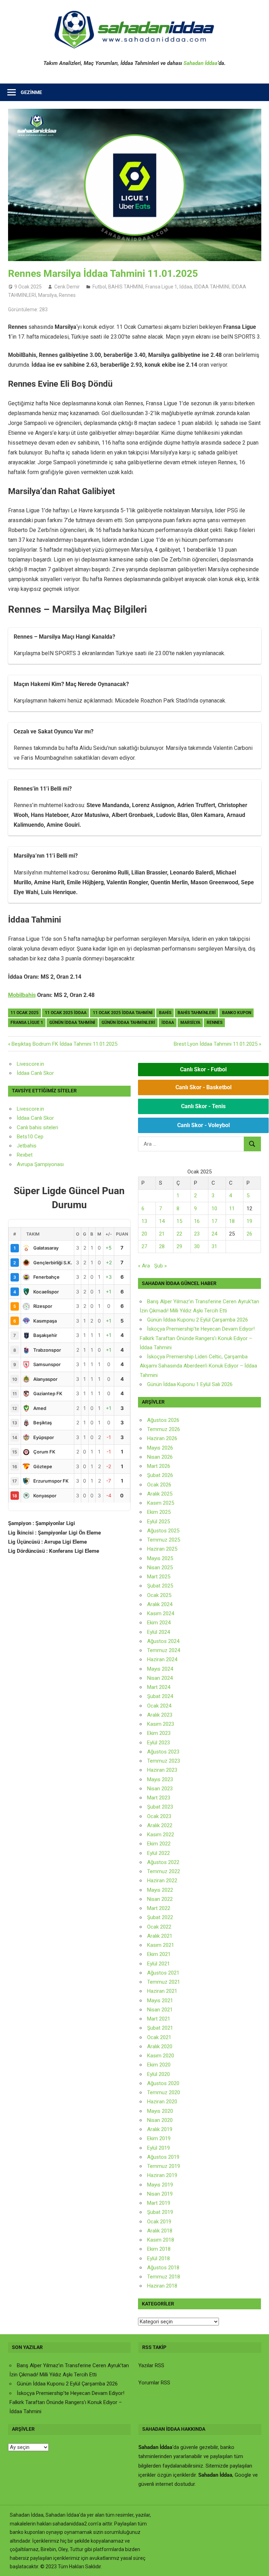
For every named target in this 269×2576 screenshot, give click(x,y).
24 (214, 1234)
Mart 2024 (159, 1687)
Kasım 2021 (161, 1945)
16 (197, 1221)
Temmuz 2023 (164, 1761)
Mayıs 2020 (160, 2111)
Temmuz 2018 (164, 2277)
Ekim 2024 (159, 1623)
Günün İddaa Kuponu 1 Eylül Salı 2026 (190, 1384)
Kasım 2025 (161, 1503)
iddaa (168, 1023)
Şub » (160, 1266)
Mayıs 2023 (160, 1779)
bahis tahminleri (197, 1013)
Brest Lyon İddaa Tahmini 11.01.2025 (216, 1044)
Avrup (23, 1164)
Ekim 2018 (159, 2249)
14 (162, 1221)
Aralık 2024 (160, 1604)
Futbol (99, 287)
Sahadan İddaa (201, 63)
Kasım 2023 (161, 1724)
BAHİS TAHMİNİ (126, 287)
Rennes (67, 295)
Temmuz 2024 (164, 1650)
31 (214, 1246)
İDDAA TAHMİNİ (212, 287)
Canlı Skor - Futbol (203, 1069)
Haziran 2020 (162, 2102)
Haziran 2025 (162, 1549)
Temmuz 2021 (164, 1982)
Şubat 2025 (160, 1586)
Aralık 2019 (160, 2129)
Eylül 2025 (158, 1522)
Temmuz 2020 (164, 2092)
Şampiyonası (48, 1164)
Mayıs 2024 (160, 1669)
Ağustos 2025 (163, 1531)
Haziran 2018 (162, 2286)
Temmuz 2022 (164, 1871)
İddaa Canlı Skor (35, 1073)
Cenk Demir (67, 287)
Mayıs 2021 (160, 2001)
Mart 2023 (159, 1798)
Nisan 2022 (160, 1899)
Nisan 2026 (160, 1457)
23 (197, 1234)
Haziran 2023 (162, 1770)
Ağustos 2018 (163, 2268)
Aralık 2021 (160, 1936)
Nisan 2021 (160, 2010)
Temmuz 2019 (164, 2166)
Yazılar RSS (151, 2365)
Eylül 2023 (158, 1743)
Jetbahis (27, 1146)
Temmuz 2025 (164, 1540)
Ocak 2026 (159, 1485)
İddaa (186, 287)
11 (232, 1209)
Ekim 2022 (159, 1844)
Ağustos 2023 (163, 1752)
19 (249, 1221)
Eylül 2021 (158, 1964)
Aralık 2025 (160, 1494)
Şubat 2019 (160, 2212)
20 (144, 1234)
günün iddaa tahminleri (128, 1023)
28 (162, 1246)
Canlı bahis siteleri (37, 1127)
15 (179, 1221)
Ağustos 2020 (163, 2083)
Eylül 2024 (158, 1632)
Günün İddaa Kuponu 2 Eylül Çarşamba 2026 (198, 1320)
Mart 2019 (159, 2203)
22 (179, 1234)
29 (179, 1246)
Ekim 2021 (159, 1954)
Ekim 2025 (159, 1512)
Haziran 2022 (162, 1881)
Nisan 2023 (160, 1789)
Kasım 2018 (161, 2240)
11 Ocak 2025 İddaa (66, 1013)
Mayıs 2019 (160, 2185)
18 (232, 1221)
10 (214, 1209)
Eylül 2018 (158, 2258)
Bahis (165, 1013)
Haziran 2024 (162, 1659)
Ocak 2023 (159, 1816)
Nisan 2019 (160, 2194)
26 (249, 1234)
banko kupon (237, 1013)
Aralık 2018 (160, 2231)
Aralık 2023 (160, 1715)
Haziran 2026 (162, 1438)
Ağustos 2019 (163, 2157)
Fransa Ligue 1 (161, 287)
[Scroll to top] (257, 2564)
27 (144, 1246)
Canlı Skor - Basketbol (204, 1087)
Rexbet (25, 1155)
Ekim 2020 (159, 2065)
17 (214, 1221)
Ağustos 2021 (163, 1973)
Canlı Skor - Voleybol (204, 1125)
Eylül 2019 (158, 2148)
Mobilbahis (22, 995)
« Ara (144, 1266)
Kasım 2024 (161, 1613)
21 (162, 1234)
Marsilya (47, 295)
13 (144, 1221)
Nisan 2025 (160, 1567)
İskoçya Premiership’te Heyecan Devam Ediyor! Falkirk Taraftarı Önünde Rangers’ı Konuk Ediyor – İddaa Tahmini (197, 1338)
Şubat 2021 (160, 2028)
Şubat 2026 (160, 1475)
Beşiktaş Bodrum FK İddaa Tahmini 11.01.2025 (64, 1044)
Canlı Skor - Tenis (203, 1106)
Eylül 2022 (158, 1853)
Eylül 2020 (158, 2074)
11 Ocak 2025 (25, 1013)
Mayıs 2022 (160, 1890)
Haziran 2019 (162, 2175)
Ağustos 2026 (163, 1420)
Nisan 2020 (160, 2120)
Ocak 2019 (159, 2222)
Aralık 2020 (160, 2046)
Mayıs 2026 (160, 1448)
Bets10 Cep (30, 1137)
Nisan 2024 (160, 1678)
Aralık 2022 (160, 1825)
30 (197, 1246)
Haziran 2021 (162, 1991)
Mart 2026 (159, 1466)
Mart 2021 (159, 2019)
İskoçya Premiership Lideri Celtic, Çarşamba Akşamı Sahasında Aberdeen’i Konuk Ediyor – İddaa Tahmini (198, 1366)
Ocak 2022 (159, 1927)
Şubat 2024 (160, 1696)
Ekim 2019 (159, 2138)
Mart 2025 (159, 1577)
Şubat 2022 (160, 1917)
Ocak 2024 (159, 1706)
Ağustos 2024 (163, 1641)
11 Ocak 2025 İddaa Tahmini (123, 1013)
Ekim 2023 (159, 1733)
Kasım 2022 (161, 1835)
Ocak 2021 (159, 2037)
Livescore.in (30, 1064)
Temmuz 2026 (164, 1429)
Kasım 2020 (161, 2056)
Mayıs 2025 (160, 1558)
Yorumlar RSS (154, 2383)
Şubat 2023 (160, 1807)
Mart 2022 (159, 1908)
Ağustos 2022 (163, 1862)
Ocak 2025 (159, 1595)
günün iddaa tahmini (72, 1023)
